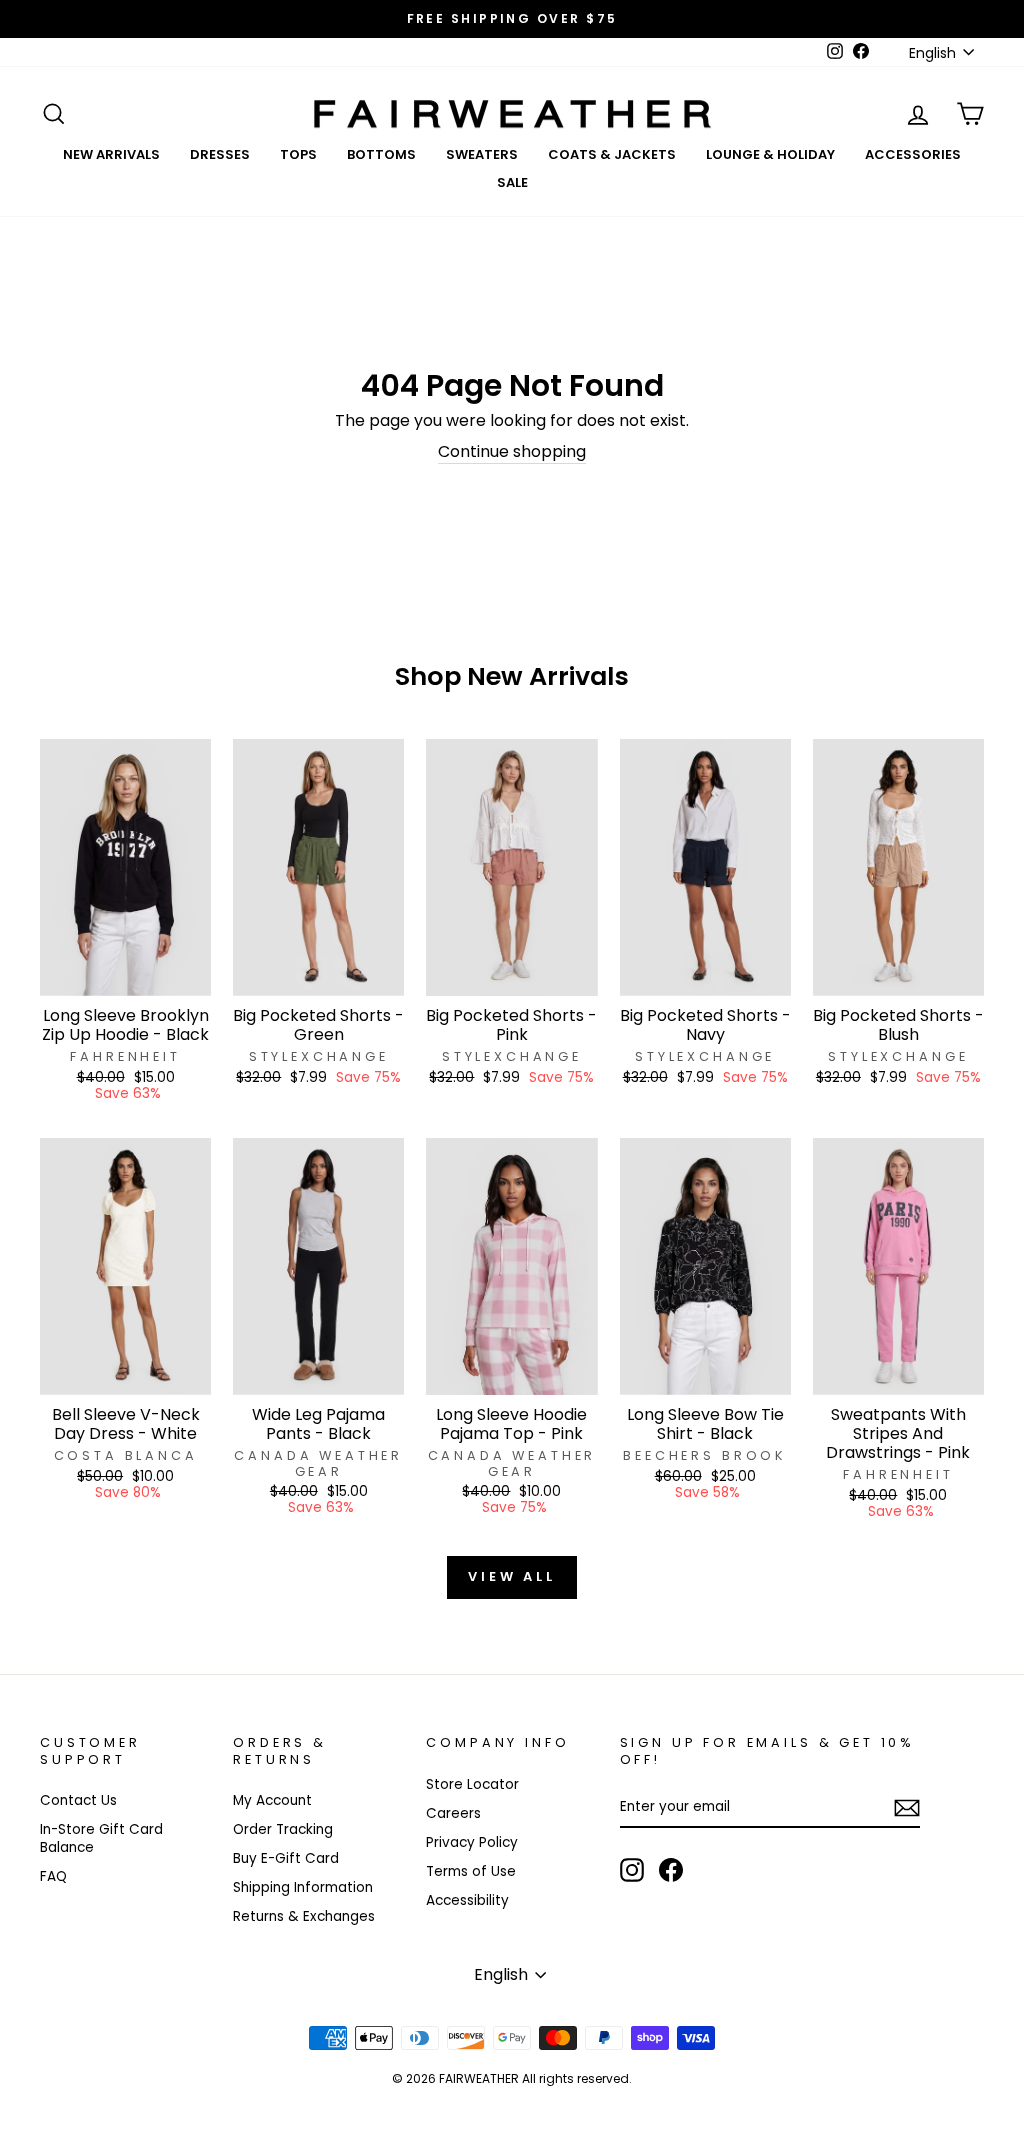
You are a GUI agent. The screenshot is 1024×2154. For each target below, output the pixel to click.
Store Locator (472, 1784)
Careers (453, 1813)
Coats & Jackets (612, 154)
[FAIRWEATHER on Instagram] (632, 1870)
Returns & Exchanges (304, 1916)
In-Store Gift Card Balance (101, 1838)
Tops (298, 154)
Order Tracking (283, 1829)
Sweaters (482, 154)
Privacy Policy (472, 1842)
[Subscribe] (907, 1808)
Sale (512, 182)
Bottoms (381, 154)
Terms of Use (471, 1871)
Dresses (220, 154)
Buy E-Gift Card (286, 1858)
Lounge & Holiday (770, 154)
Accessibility (467, 1900)
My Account (272, 1800)
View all (512, 1576)
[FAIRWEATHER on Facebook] (671, 1870)
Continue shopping (512, 452)
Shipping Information (303, 1887)
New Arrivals (111, 154)
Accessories (913, 154)
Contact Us (78, 1800)
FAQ (53, 1876)
